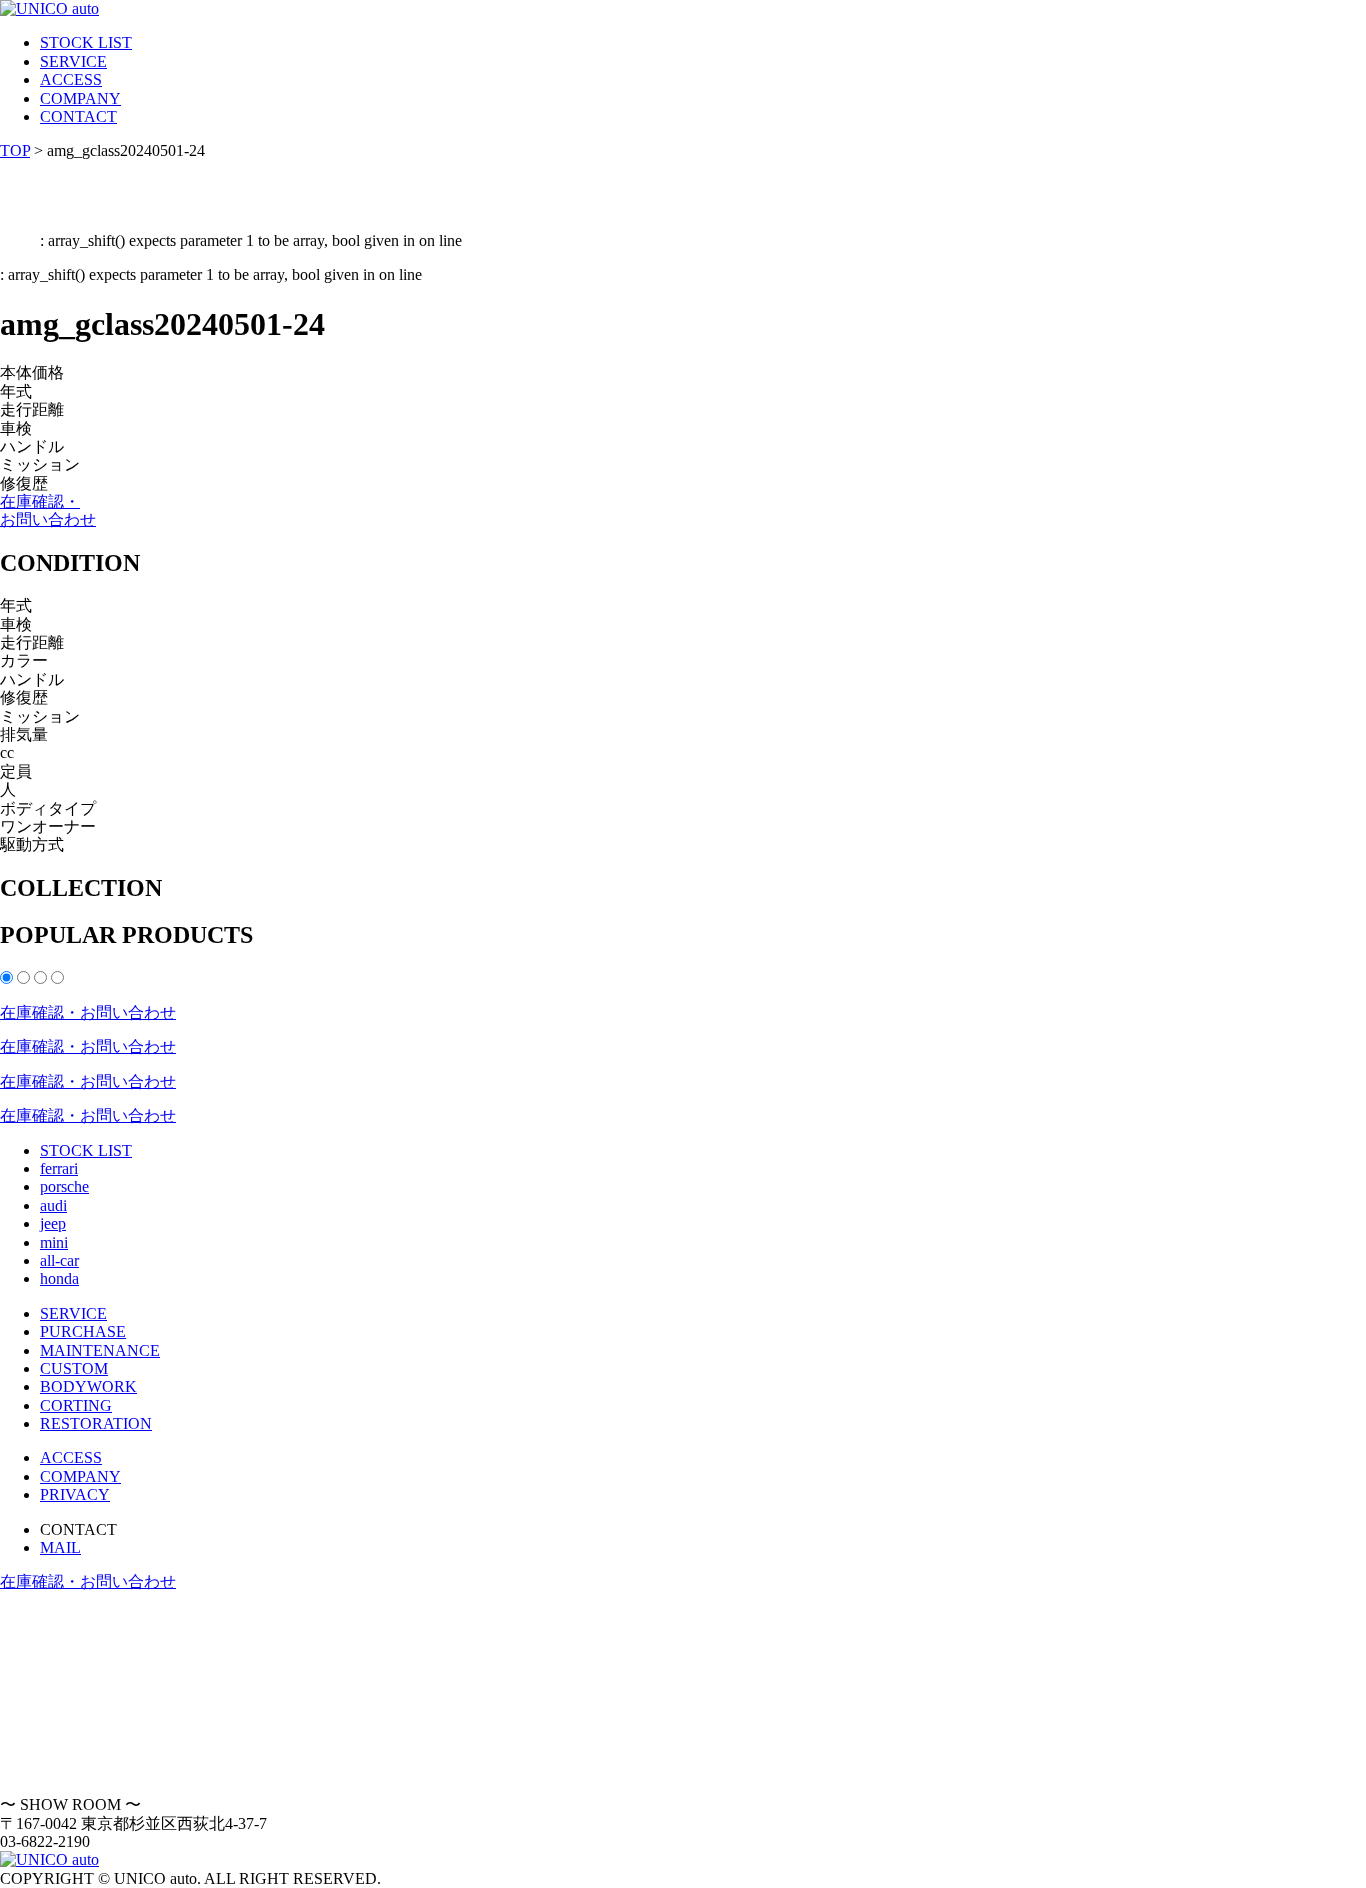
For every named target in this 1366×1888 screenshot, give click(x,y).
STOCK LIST (86, 42)
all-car (59, 1260)
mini (54, 1242)
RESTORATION (96, 1423)
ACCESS (71, 79)
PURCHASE (83, 1331)
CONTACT (78, 116)
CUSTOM (74, 1368)
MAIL (60, 1547)
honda (59, 1278)
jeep (53, 1223)
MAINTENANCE (100, 1350)
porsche (64, 1186)
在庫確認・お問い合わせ (48, 510)
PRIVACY (75, 1494)
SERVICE (73, 61)
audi (53, 1205)
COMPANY (80, 98)
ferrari (59, 1168)
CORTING (76, 1405)
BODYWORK (88, 1386)
